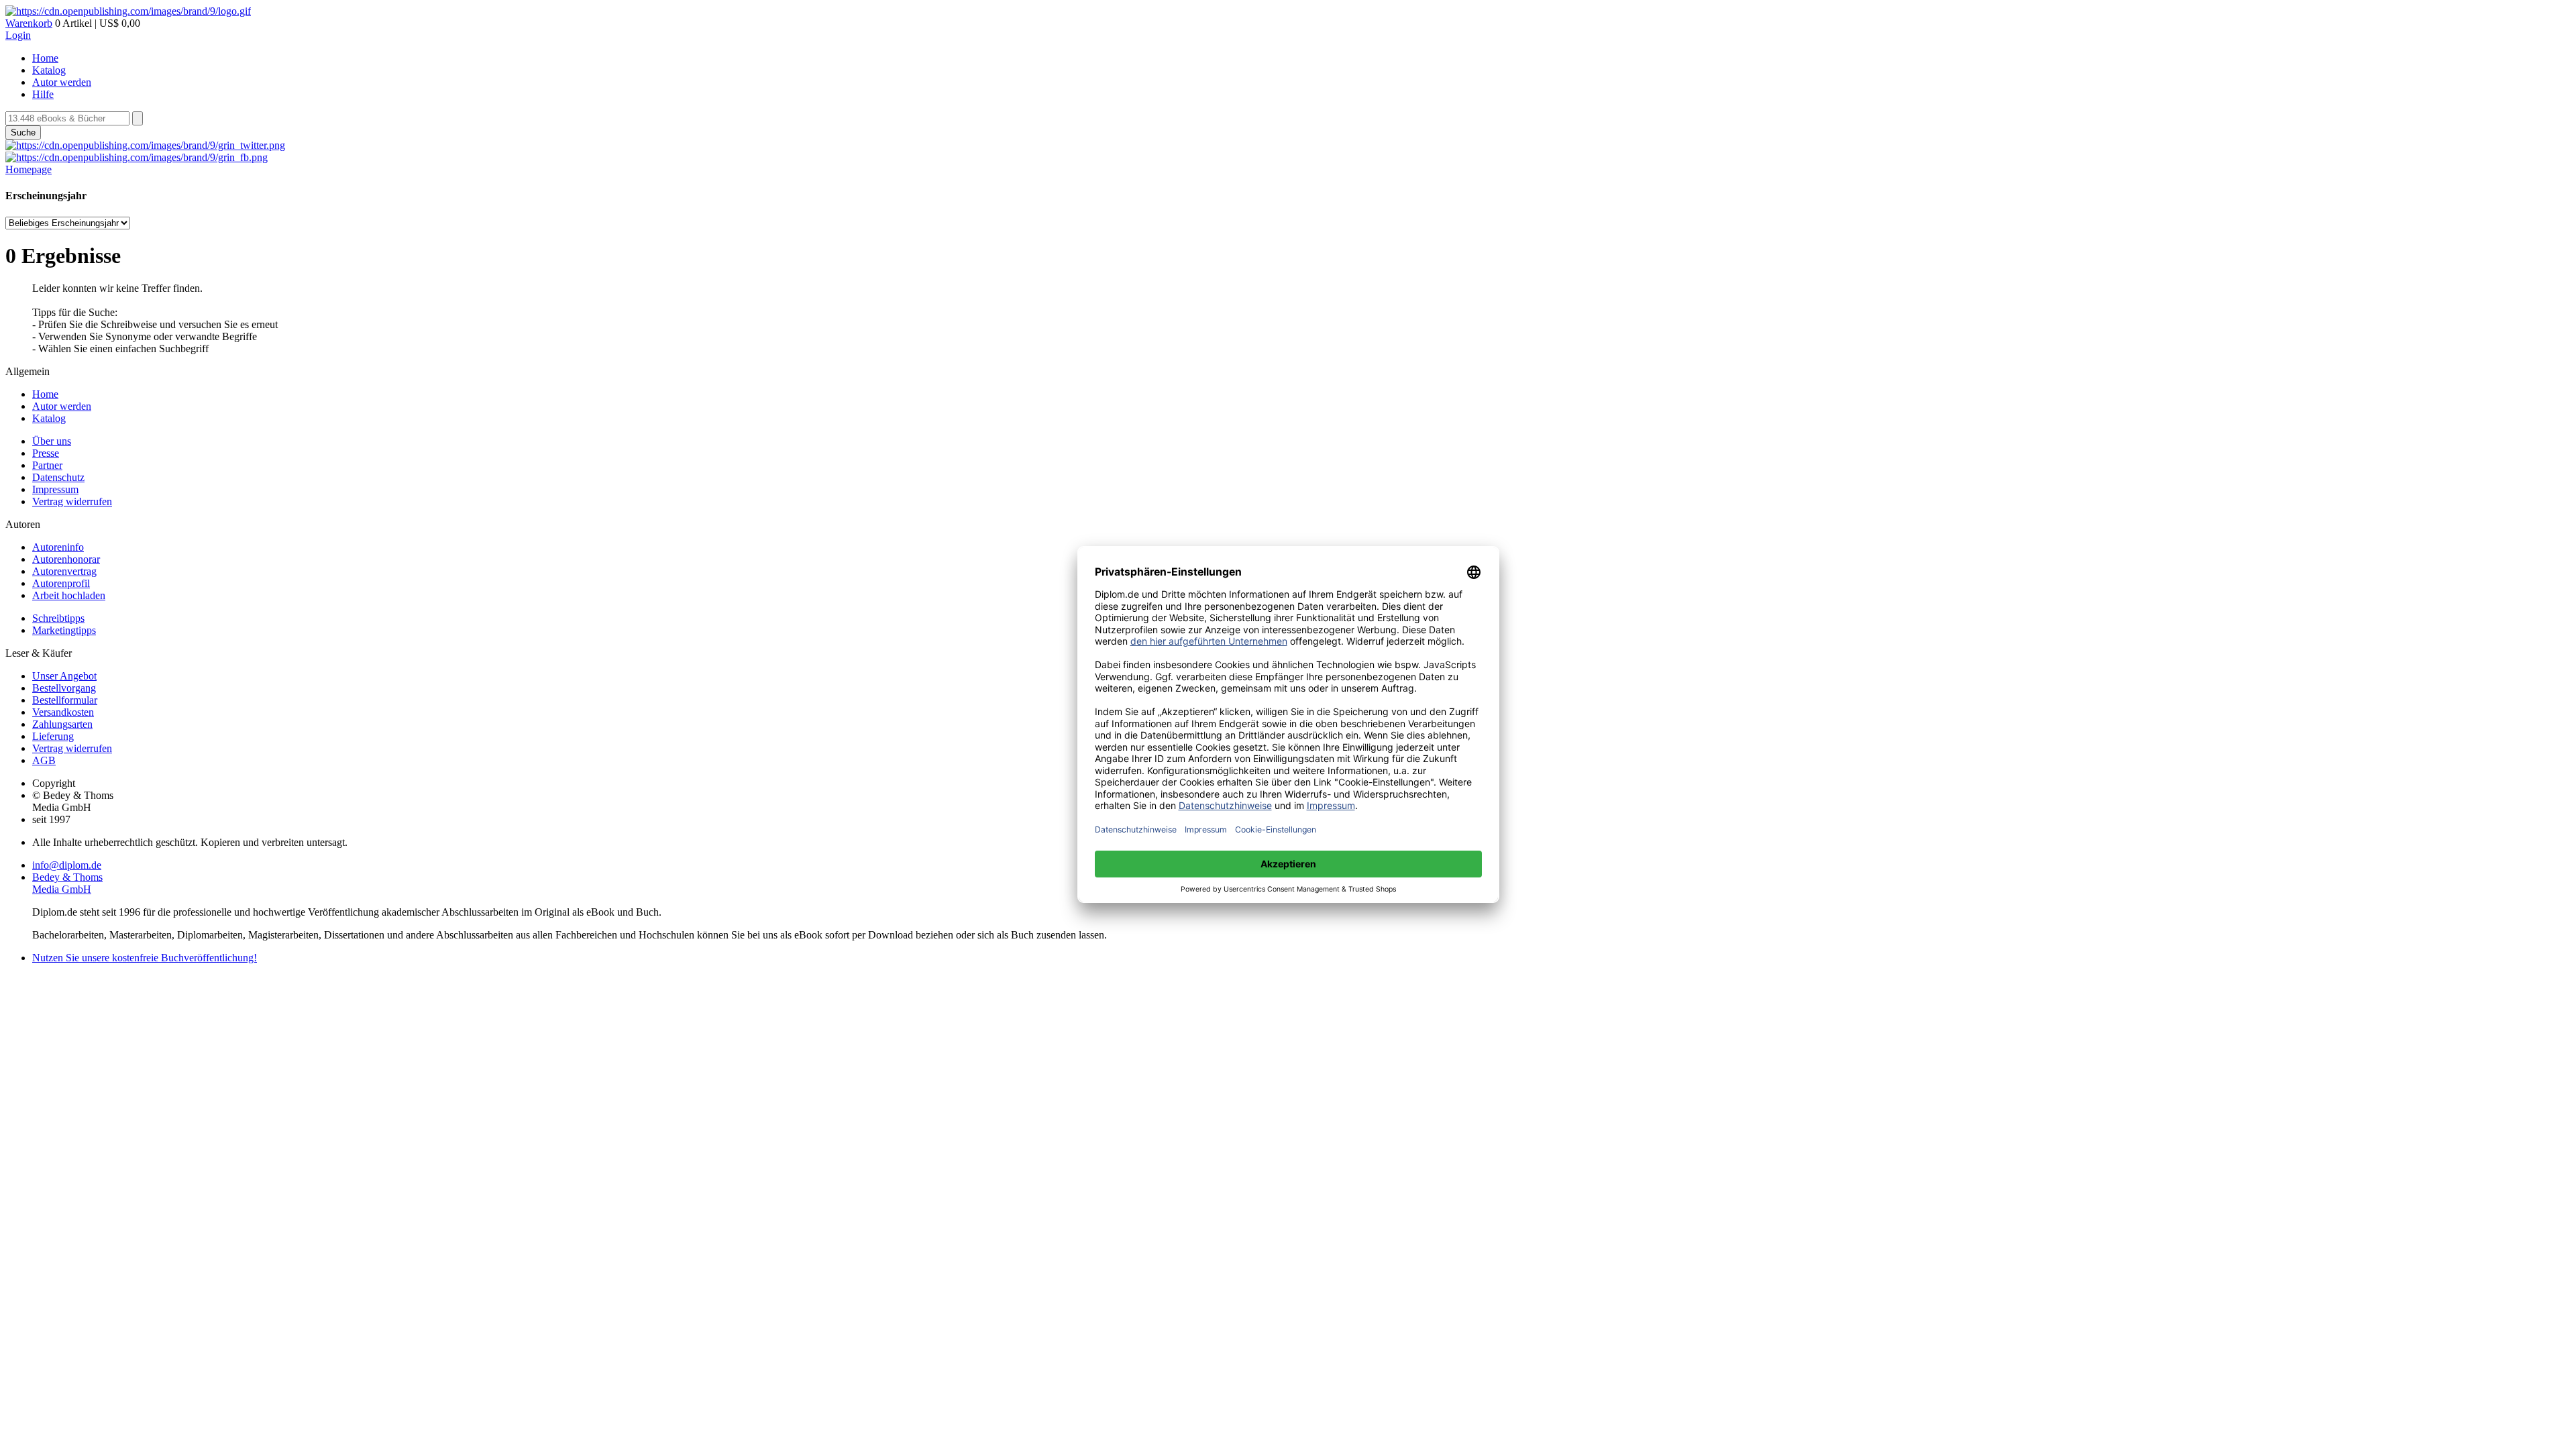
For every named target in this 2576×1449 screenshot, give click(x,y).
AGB (44, 760)
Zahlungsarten (62, 724)
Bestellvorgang (64, 688)
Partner (47, 465)
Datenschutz (58, 477)
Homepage (29, 169)
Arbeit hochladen (69, 595)
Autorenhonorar (66, 559)
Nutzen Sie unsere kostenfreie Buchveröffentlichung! (145, 958)
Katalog (49, 70)
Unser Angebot (64, 676)
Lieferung (53, 736)
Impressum (55, 489)
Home (45, 58)
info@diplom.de (67, 865)
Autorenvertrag (64, 571)
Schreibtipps (58, 618)
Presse (46, 453)
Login (18, 35)
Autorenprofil (61, 583)
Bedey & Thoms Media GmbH (67, 883)
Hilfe (43, 94)
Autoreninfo (58, 547)
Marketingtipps (64, 630)
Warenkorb (29, 23)
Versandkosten (63, 712)
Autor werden (62, 82)
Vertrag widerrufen (72, 501)
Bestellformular (65, 700)
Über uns (52, 441)
